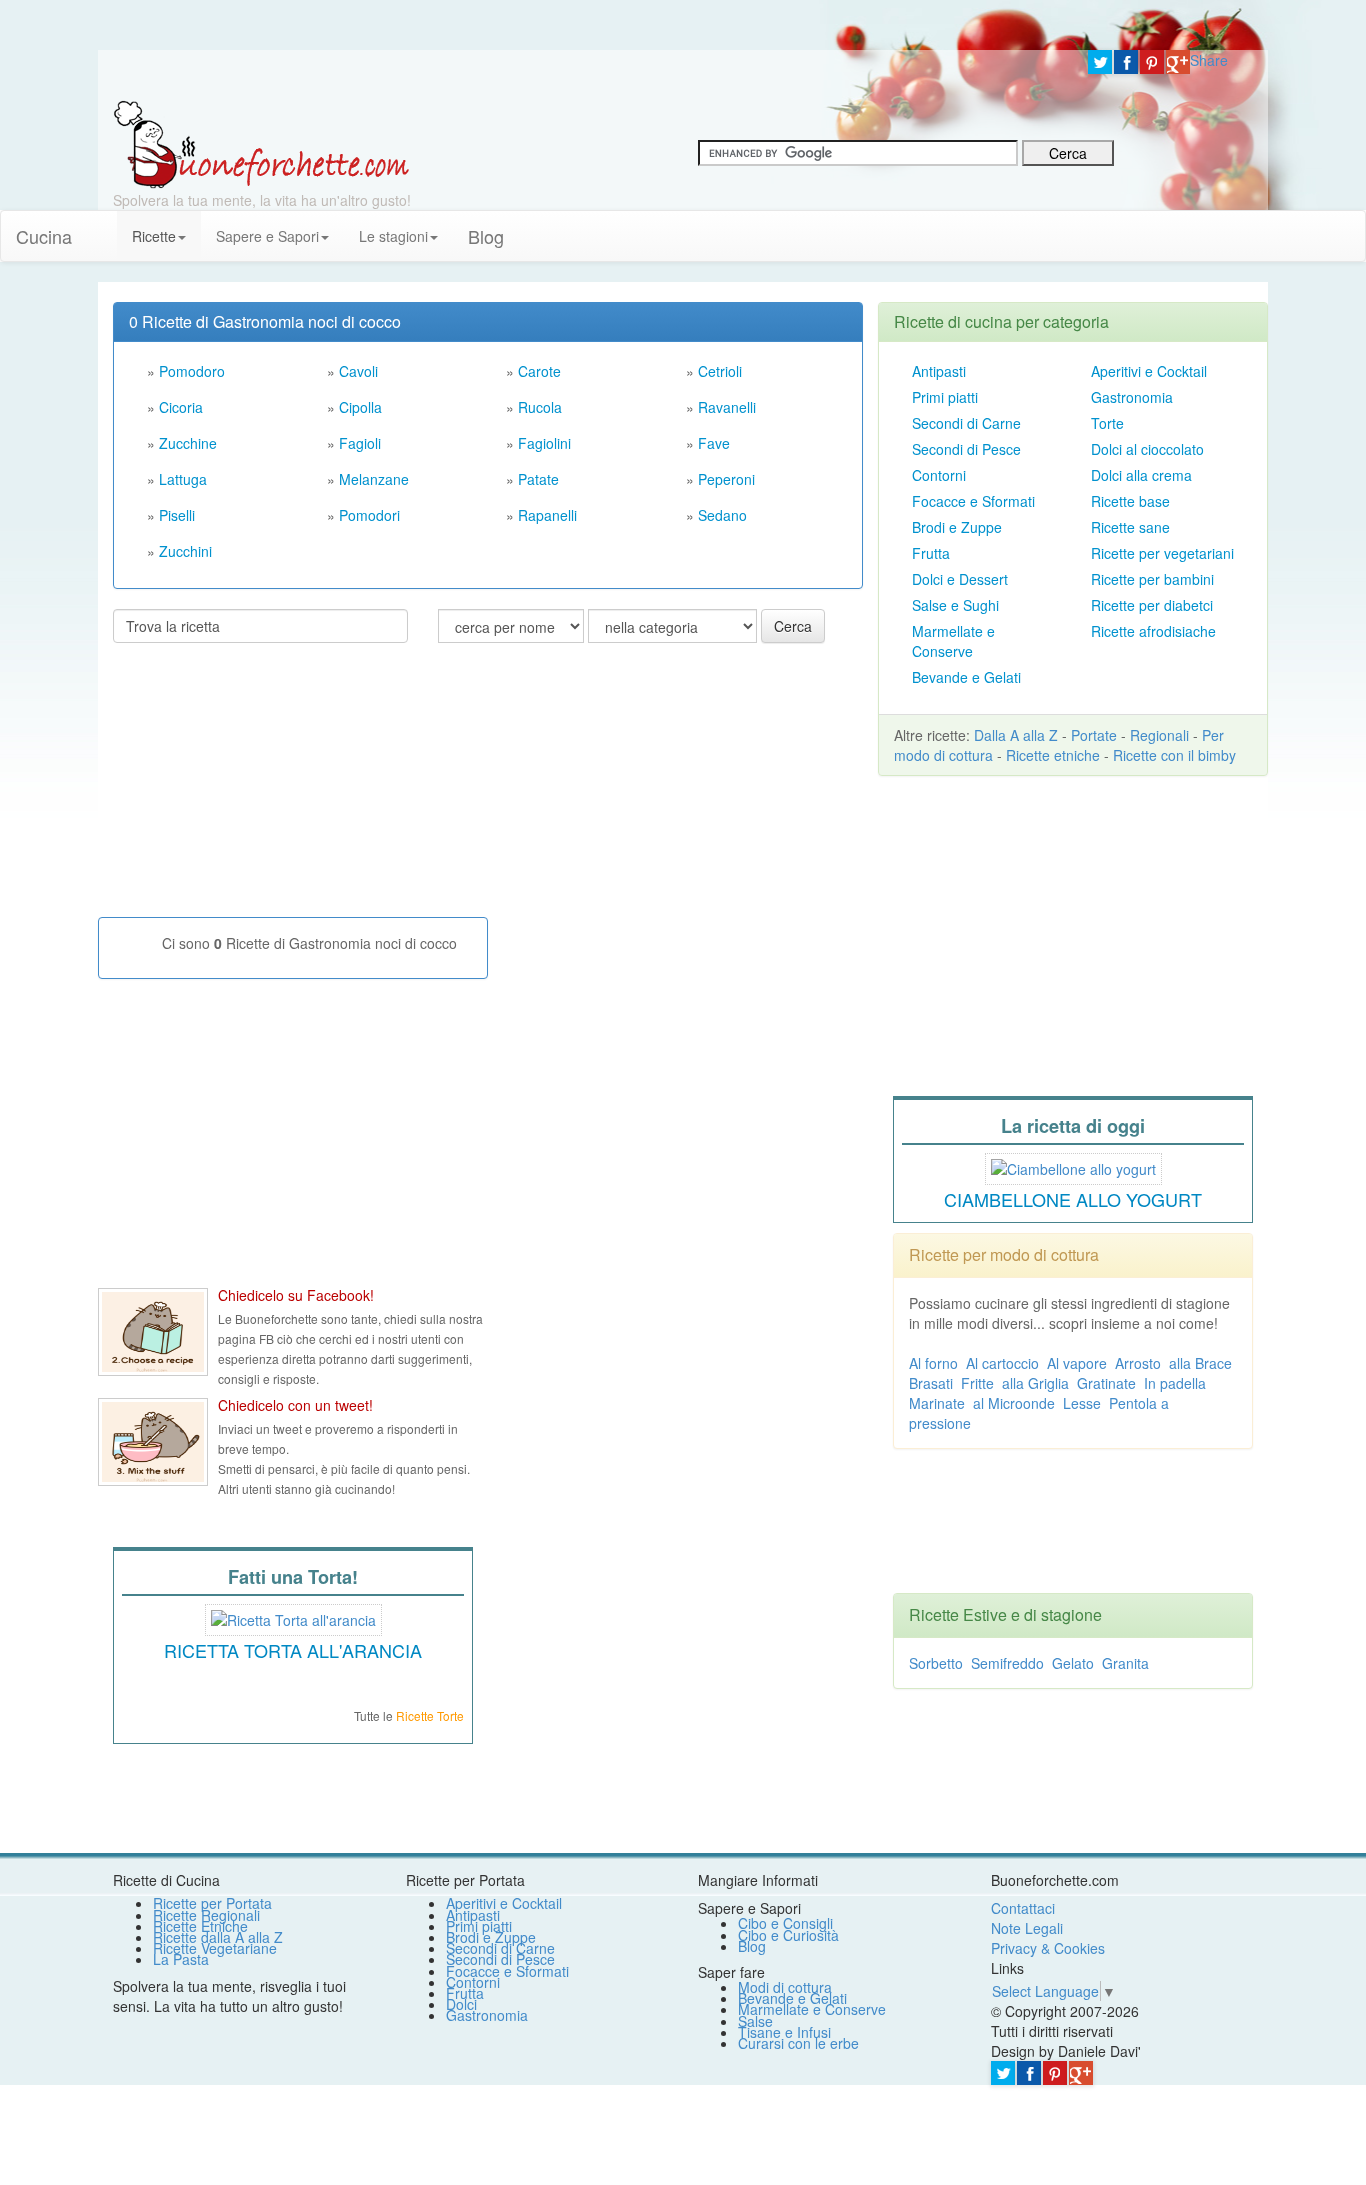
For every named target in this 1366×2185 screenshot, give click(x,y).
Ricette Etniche (200, 1926)
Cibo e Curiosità (788, 1935)
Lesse (1082, 1403)
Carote (539, 371)
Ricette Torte (430, 1715)
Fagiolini (544, 443)
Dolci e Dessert (960, 579)
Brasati (931, 1383)
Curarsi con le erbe (798, 2043)
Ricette (154, 236)
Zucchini (185, 551)
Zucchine (188, 443)
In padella (1175, 1383)
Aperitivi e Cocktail (1149, 371)
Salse (755, 2021)
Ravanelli (727, 407)
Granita (1125, 1663)
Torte (1107, 423)
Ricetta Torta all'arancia (293, 1650)
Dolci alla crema (1141, 475)
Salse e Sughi (955, 605)
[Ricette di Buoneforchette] (261, 143)
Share (1209, 60)
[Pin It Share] (1152, 62)
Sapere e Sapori (267, 236)
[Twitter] (1100, 62)
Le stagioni (393, 236)
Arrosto (1138, 1363)
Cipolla (360, 407)
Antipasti (939, 371)
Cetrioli (720, 371)
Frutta (931, 553)
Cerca (793, 626)
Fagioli (360, 443)
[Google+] (1178, 62)
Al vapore (1077, 1363)
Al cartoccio (1002, 1363)
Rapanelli (547, 515)
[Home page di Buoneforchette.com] (585, 75)
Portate (1094, 735)
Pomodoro (192, 371)
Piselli (177, 515)
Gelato (1073, 1663)
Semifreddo (1007, 1663)
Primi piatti (945, 397)
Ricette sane (1130, 527)
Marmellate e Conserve (953, 641)
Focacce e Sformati (973, 501)
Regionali (1159, 735)
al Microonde (1014, 1403)
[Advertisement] (263, 788)
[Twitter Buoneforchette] (153, 1442)
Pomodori (369, 515)
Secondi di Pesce (966, 449)
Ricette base (1130, 501)
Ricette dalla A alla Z (218, 1937)
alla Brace (1200, 1363)
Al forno (933, 1363)
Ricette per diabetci (1152, 605)
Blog (752, 1946)
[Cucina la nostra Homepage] (102, 226)
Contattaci (1023, 1908)
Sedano (722, 515)
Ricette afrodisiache (1153, 631)
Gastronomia (1132, 397)
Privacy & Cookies (1048, 1948)
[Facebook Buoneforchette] (153, 1332)
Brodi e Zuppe (957, 527)
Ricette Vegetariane (215, 1948)
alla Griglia (1035, 1383)
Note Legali (1027, 1928)
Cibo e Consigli (785, 1923)
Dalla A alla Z (1016, 735)
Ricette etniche (1053, 755)
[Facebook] (1126, 62)
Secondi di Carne (966, 423)
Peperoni (726, 479)
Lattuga (183, 479)
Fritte (977, 1383)
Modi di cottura (785, 1987)
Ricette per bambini (1152, 579)
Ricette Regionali (206, 1915)
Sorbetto (936, 1663)
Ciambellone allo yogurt (1073, 1199)
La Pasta (181, 1959)
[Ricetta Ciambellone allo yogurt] (1073, 1166)
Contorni (939, 475)
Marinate (937, 1403)
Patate (538, 479)
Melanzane (374, 479)
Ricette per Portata (212, 1903)
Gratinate (1106, 1383)
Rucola (540, 407)
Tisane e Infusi (784, 2032)
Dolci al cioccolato (1147, 449)
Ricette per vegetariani (1162, 553)
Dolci (461, 2004)
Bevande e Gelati (966, 677)
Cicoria (181, 407)
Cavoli (358, 371)
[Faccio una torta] (293, 1617)
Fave (714, 443)
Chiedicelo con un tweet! (295, 1405)
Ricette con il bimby (1174, 755)
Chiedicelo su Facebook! (296, 1295)
